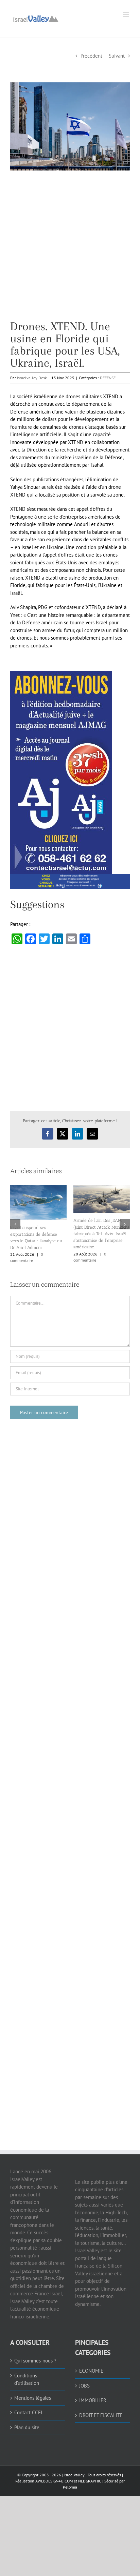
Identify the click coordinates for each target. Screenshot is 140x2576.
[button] (15, 1224)
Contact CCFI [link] (28, 2412)
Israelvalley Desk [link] (32, 378)
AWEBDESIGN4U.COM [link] (54, 2481)
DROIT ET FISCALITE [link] (101, 2415)
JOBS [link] (84, 2386)
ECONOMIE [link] (91, 2371)
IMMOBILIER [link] (93, 2400)
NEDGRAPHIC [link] (89, 2481)
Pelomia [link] (70, 2487)
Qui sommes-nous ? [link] (35, 2361)
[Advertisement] (70, 250)
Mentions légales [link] (33, 2398)
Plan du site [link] (27, 2427)
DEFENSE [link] (108, 378)
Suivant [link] (117, 56)
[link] (36, 18)
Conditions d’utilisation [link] (27, 2379)
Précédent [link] (91, 56)
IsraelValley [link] (74, 2475)
